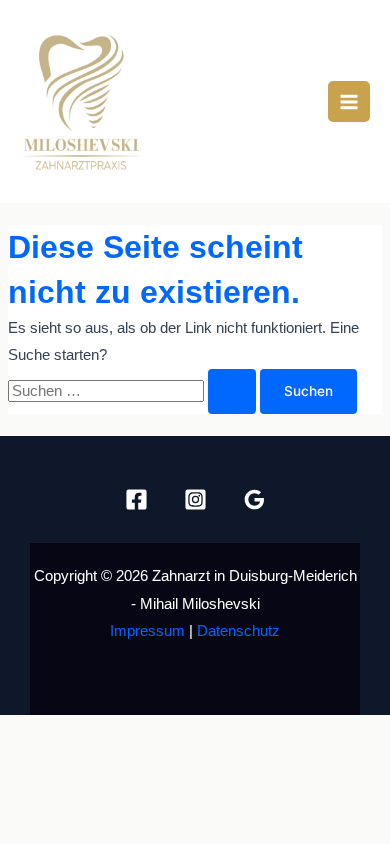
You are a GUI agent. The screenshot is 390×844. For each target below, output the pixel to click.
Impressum (147, 631)
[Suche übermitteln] (232, 392)
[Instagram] (195, 499)
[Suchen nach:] (134, 391)
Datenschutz (238, 631)
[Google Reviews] (254, 499)
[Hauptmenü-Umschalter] (349, 102)
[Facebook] (136, 499)
